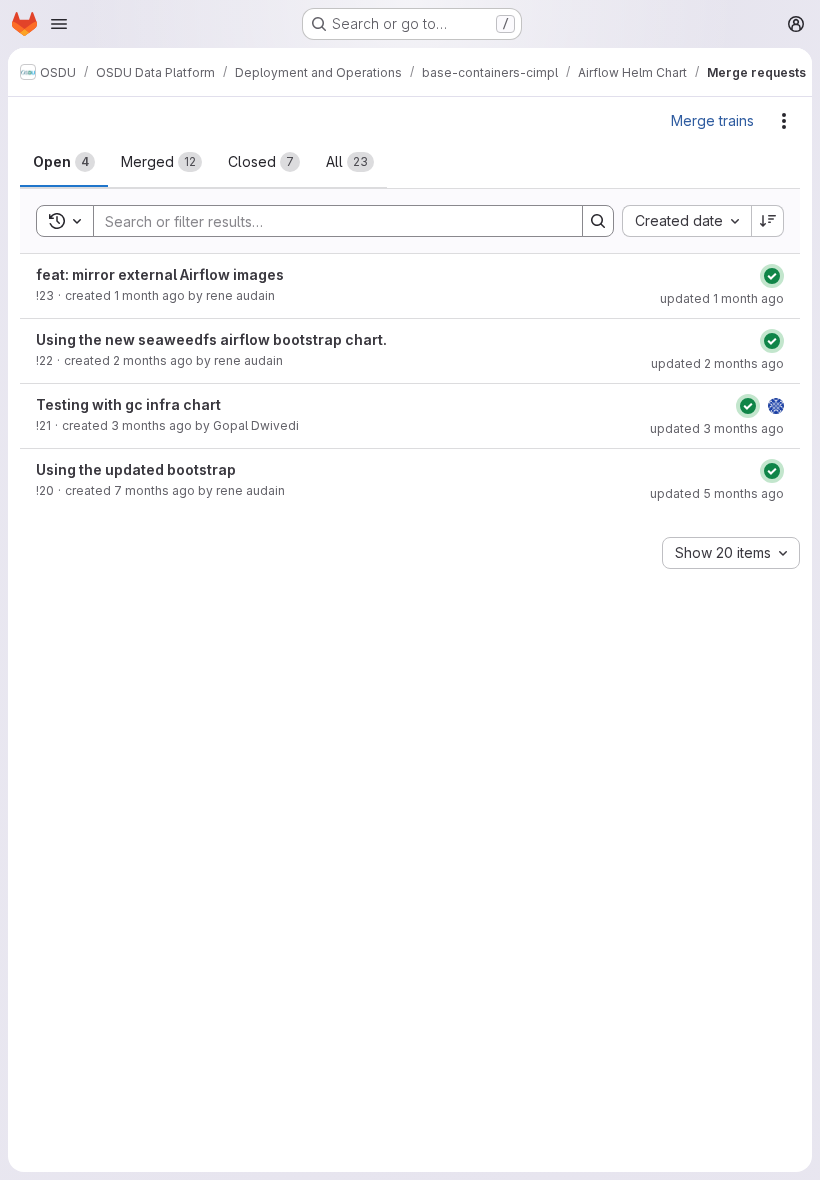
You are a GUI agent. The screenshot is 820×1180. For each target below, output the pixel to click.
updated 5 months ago (717, 493)
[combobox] (686, 221)
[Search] (598, 221)
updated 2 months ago (717, 363)
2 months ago (153, 360)
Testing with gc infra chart (128, 404)
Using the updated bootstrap (136, 469)
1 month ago (149, 295)
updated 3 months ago (717, 428)
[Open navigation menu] (59, 24)
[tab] (64, 162)
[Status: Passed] (772, 276)
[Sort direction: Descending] (768, 221)
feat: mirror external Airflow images (160, 274)
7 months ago (154, 490)
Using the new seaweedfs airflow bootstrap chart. (211, 339)
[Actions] (784, 121)
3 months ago (151, 425)
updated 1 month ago (722, 298)
